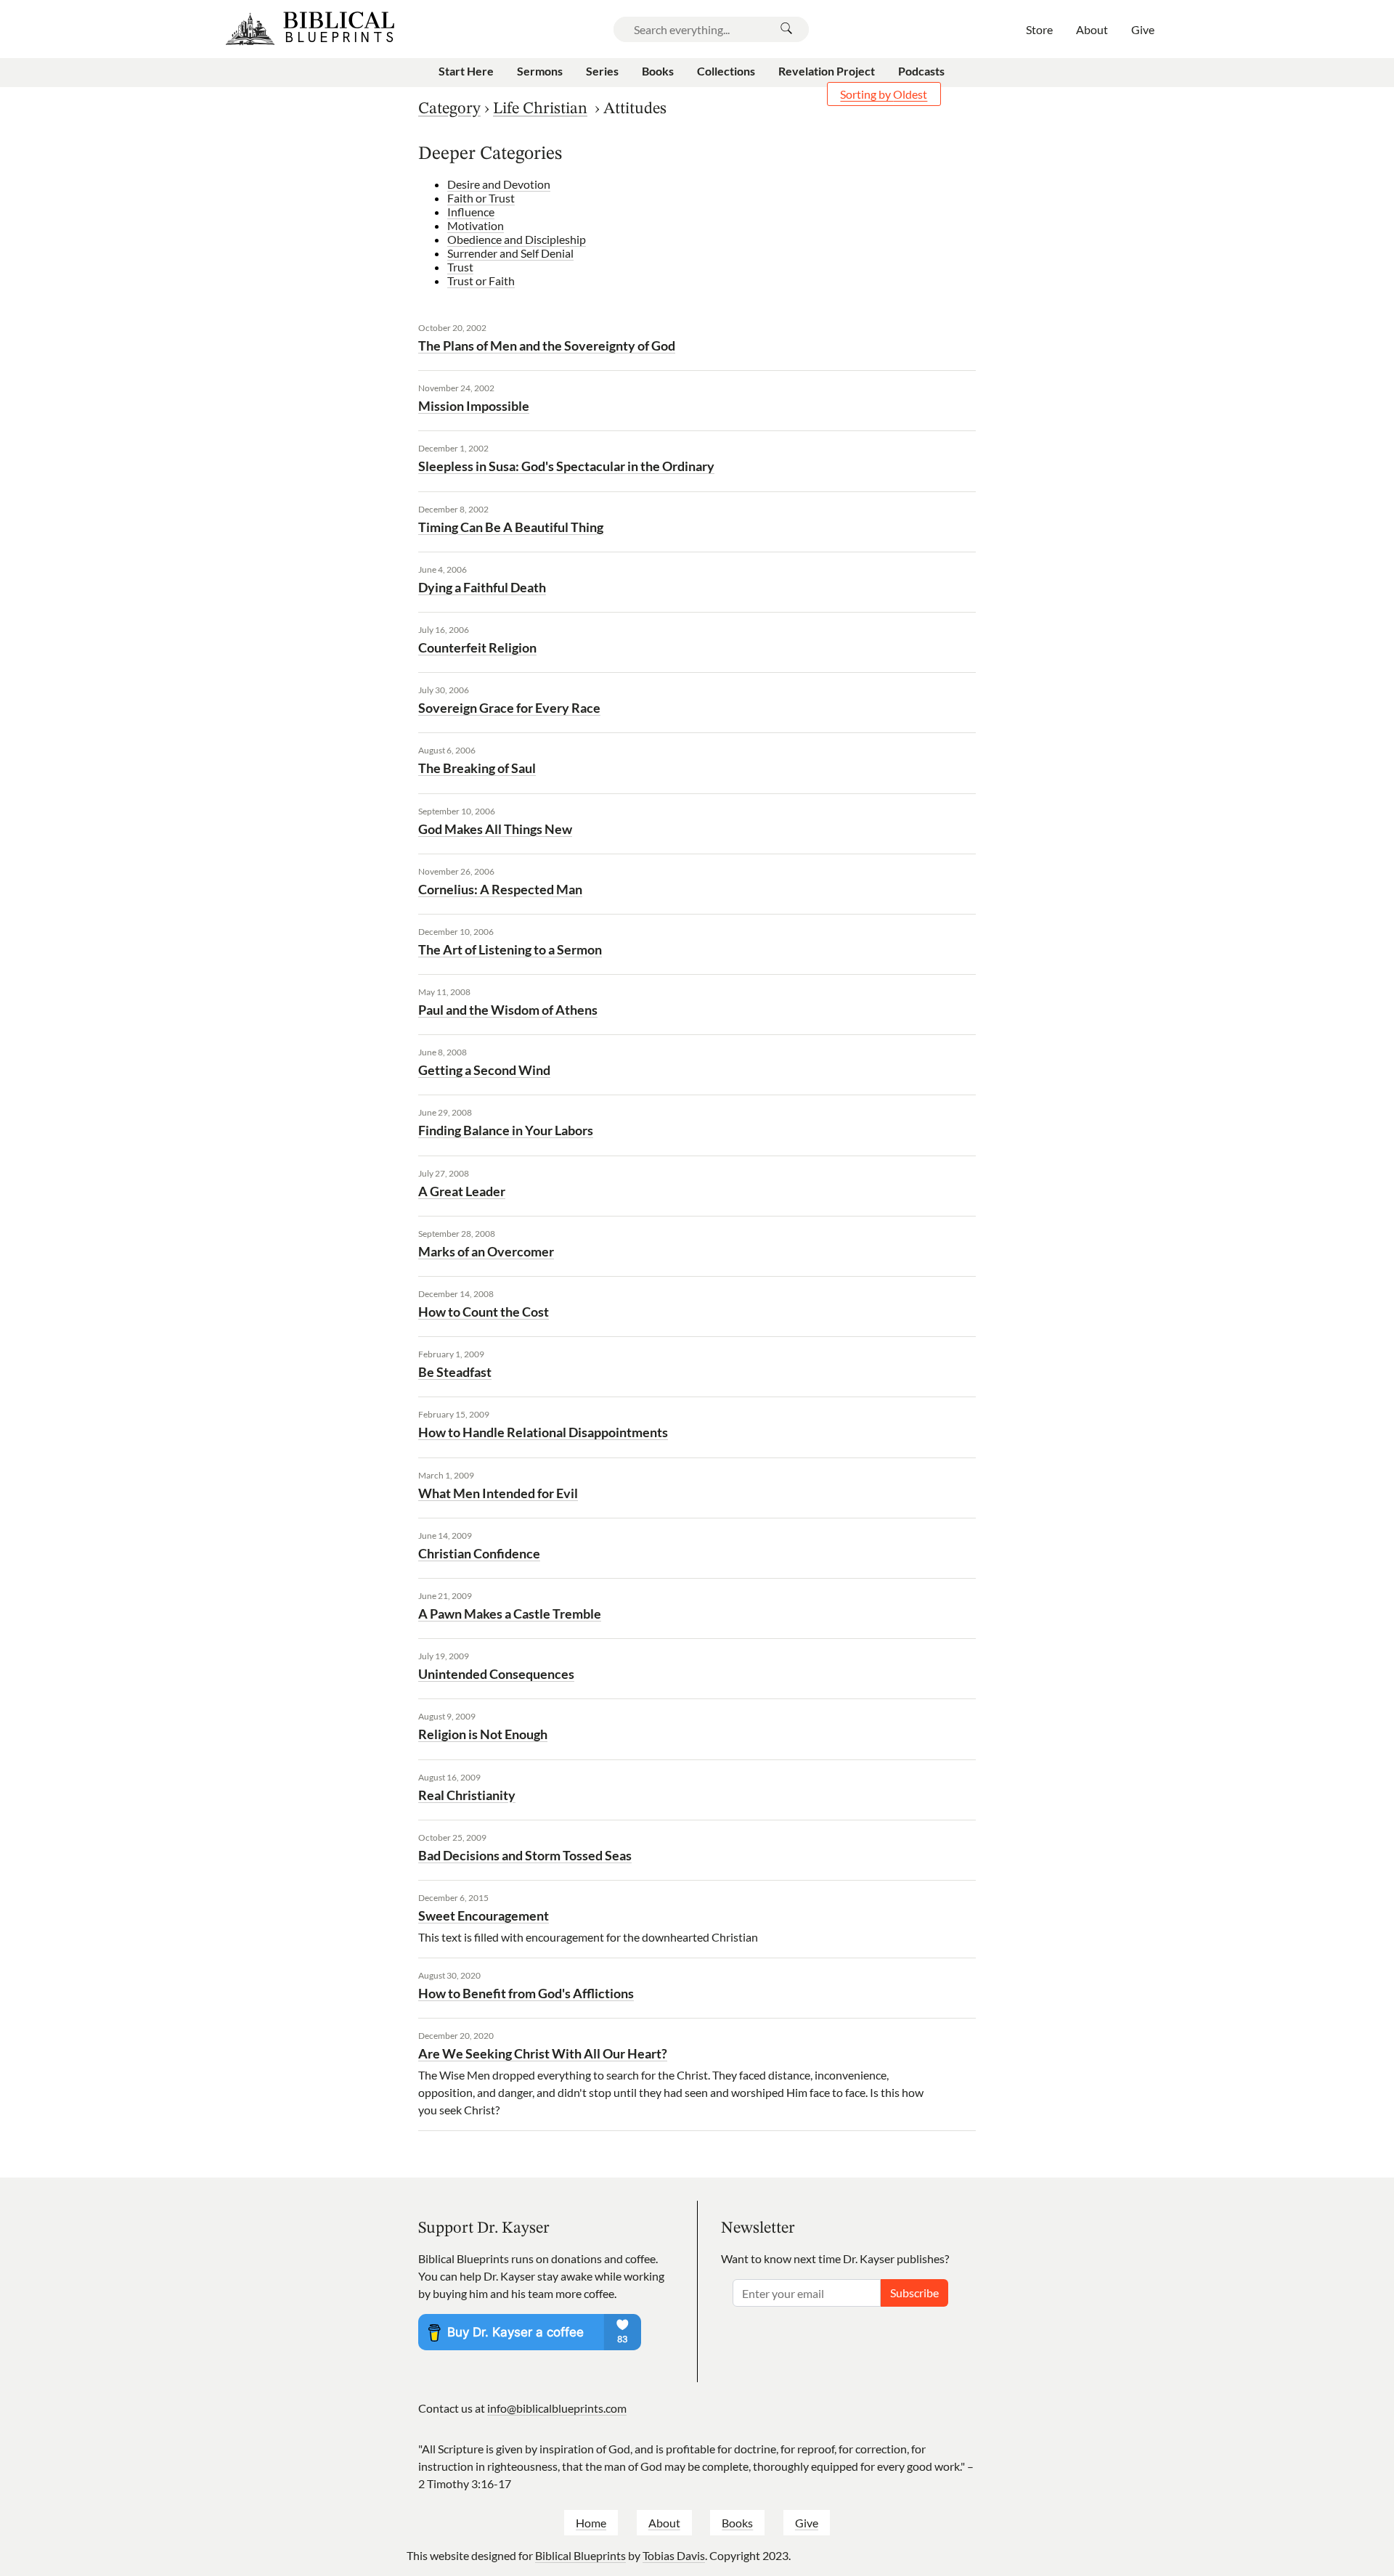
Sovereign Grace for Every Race (509, 708)
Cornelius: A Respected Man (500, 889)
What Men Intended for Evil (498, 1493)
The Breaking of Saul (477, 768)
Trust (460, 267)
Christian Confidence (479, 1553)
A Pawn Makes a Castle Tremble (510, 1614)
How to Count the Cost (484, 1312)
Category (449, 109)
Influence (471, 212)
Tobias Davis (674, 2555)
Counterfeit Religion (477, 647)
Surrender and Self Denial (510, 253)
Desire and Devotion (499, 184)
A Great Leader (462, 1191)
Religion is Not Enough (483, 1734)
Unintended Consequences (496, 1674)
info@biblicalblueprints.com (557, 2408)
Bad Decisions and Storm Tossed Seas (525, 1855)
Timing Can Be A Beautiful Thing (511, 527)
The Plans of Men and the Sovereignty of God (547, 345)
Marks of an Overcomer (486, 1251)
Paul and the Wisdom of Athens (508, 1010)
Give (807, 2523)
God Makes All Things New (495, 829)
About (664, 2523)
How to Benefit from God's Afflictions (526, 1993)
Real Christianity (467, 1795)
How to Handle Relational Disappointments (543, 1432)
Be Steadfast (455, 1372)
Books (737, 2523)
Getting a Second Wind (484, 1070)
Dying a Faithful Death (482, 587)
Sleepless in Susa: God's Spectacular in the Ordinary (566, 466)
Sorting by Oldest (884, 94)
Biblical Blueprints (580, 2555)
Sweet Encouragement (484, 1915)
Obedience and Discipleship (517, 239)
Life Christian (540, 109)
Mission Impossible (474, 406)
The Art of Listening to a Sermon (510, 949)
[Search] (786, 29)
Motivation (476, 225)
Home (591, 2523)
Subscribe (914, 2293)
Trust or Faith (481, 281)
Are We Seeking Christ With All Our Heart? (543, 2053)
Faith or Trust (481, 198)
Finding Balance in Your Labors (506, 1130)
